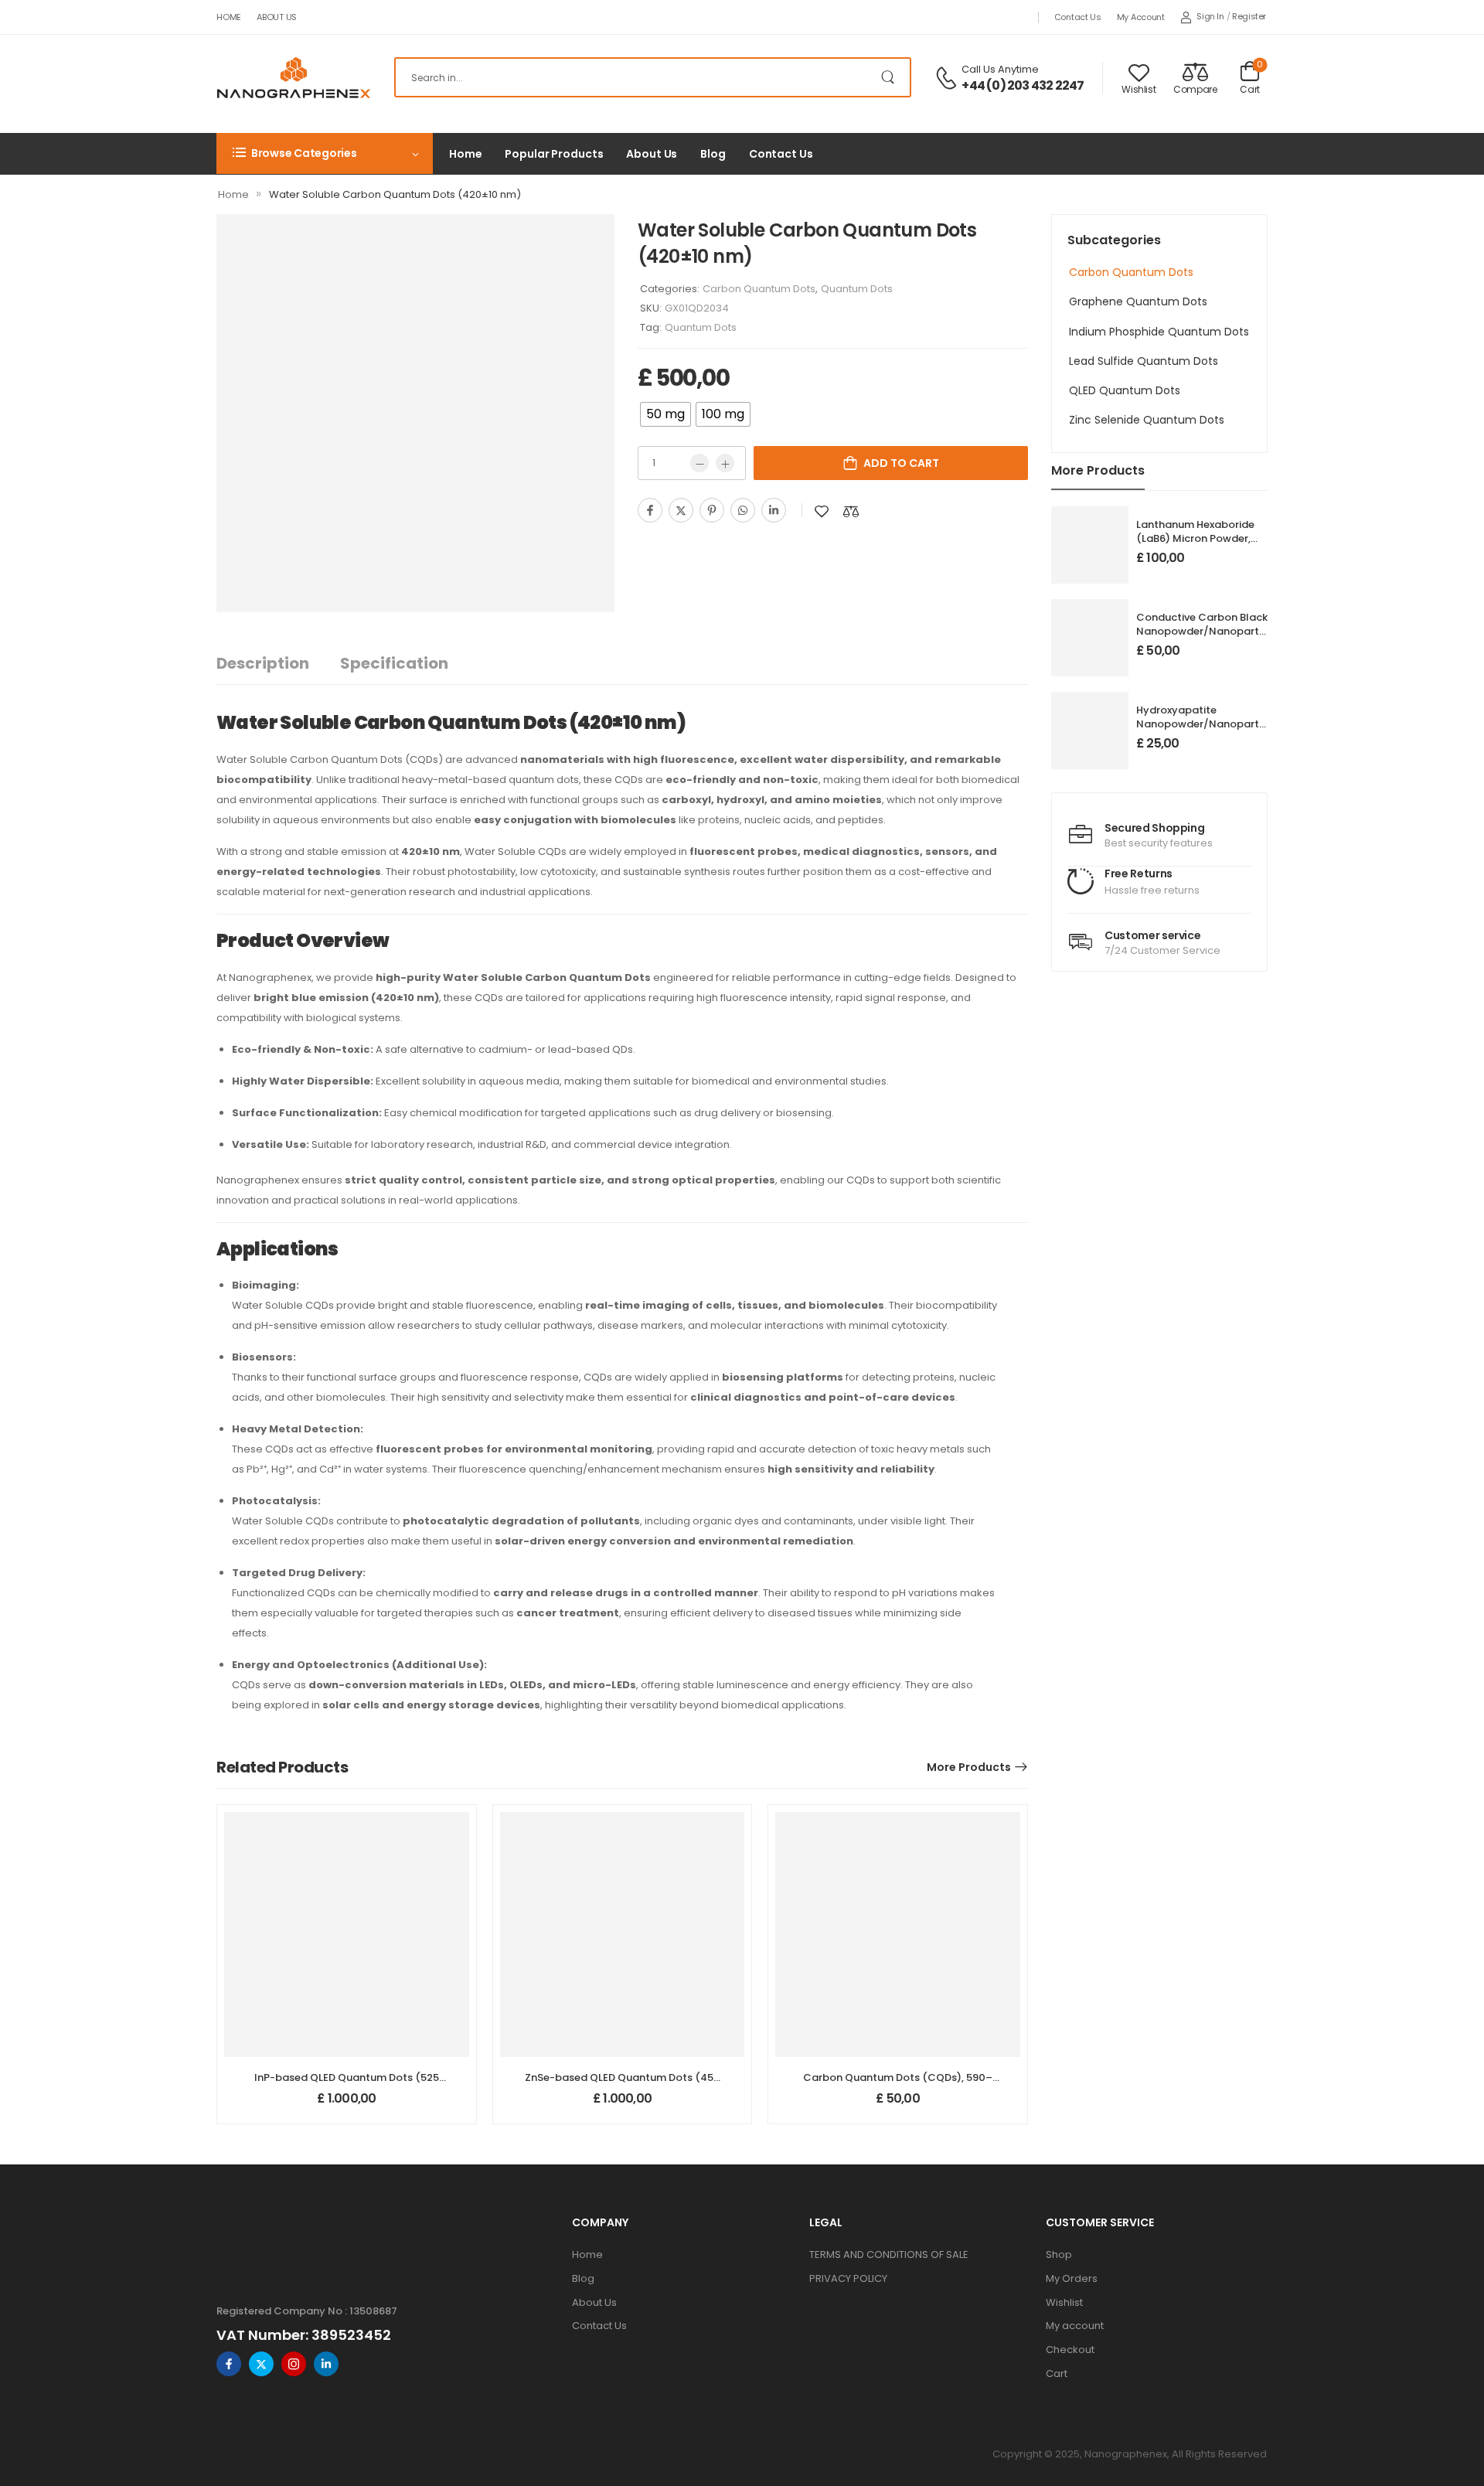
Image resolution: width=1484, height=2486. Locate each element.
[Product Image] (415, 413)
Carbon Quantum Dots (1131, 272)
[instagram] (294, 2364)
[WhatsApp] (743, 510)
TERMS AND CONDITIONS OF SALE (889, 2254)
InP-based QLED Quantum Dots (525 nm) (347, 2084)
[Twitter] (681, 510)
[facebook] (229, 2364)
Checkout (1070, 2350)
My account (1141, 17)
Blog (713, 154)
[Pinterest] (712, 510)
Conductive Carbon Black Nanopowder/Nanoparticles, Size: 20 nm (1210, 631)
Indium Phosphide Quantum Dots (1159, 332)
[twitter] (261, 2364)
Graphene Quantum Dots (1138, 301)
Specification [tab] (394, 663)
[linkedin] (326, 2364)
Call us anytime (1000, 69)
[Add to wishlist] (822, 511)
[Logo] (294, 77)
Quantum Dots (857, 289)
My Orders (1072, 2278)
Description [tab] (263, 663)
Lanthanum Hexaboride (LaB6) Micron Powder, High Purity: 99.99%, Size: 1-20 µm (1197, 546)
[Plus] (725, 463)
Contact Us (1078, 17)
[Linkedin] (774, 510)
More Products (969, 1767)
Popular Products (554, 154)
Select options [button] (347, 2105)
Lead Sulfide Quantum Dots (1144, 361)
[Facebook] (650, 510)
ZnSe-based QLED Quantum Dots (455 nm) (622, 2084)
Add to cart (901, 463)
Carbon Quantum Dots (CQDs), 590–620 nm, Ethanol (898, 2084)
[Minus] (699, 463)
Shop (1059, 2254)
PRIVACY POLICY (848, 2278)
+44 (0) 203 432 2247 (1023, 86)
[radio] (665, 414)
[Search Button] (891, 77)
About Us (277, 17)
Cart (1057, 2374)
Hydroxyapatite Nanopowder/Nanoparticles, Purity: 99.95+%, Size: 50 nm (1210, 731)
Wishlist (1064, 2302)
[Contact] (948, 78)
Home (229, 17)
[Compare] (851, 511)
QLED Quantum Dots (1125, 390)
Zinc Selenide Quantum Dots (1147, 420)
